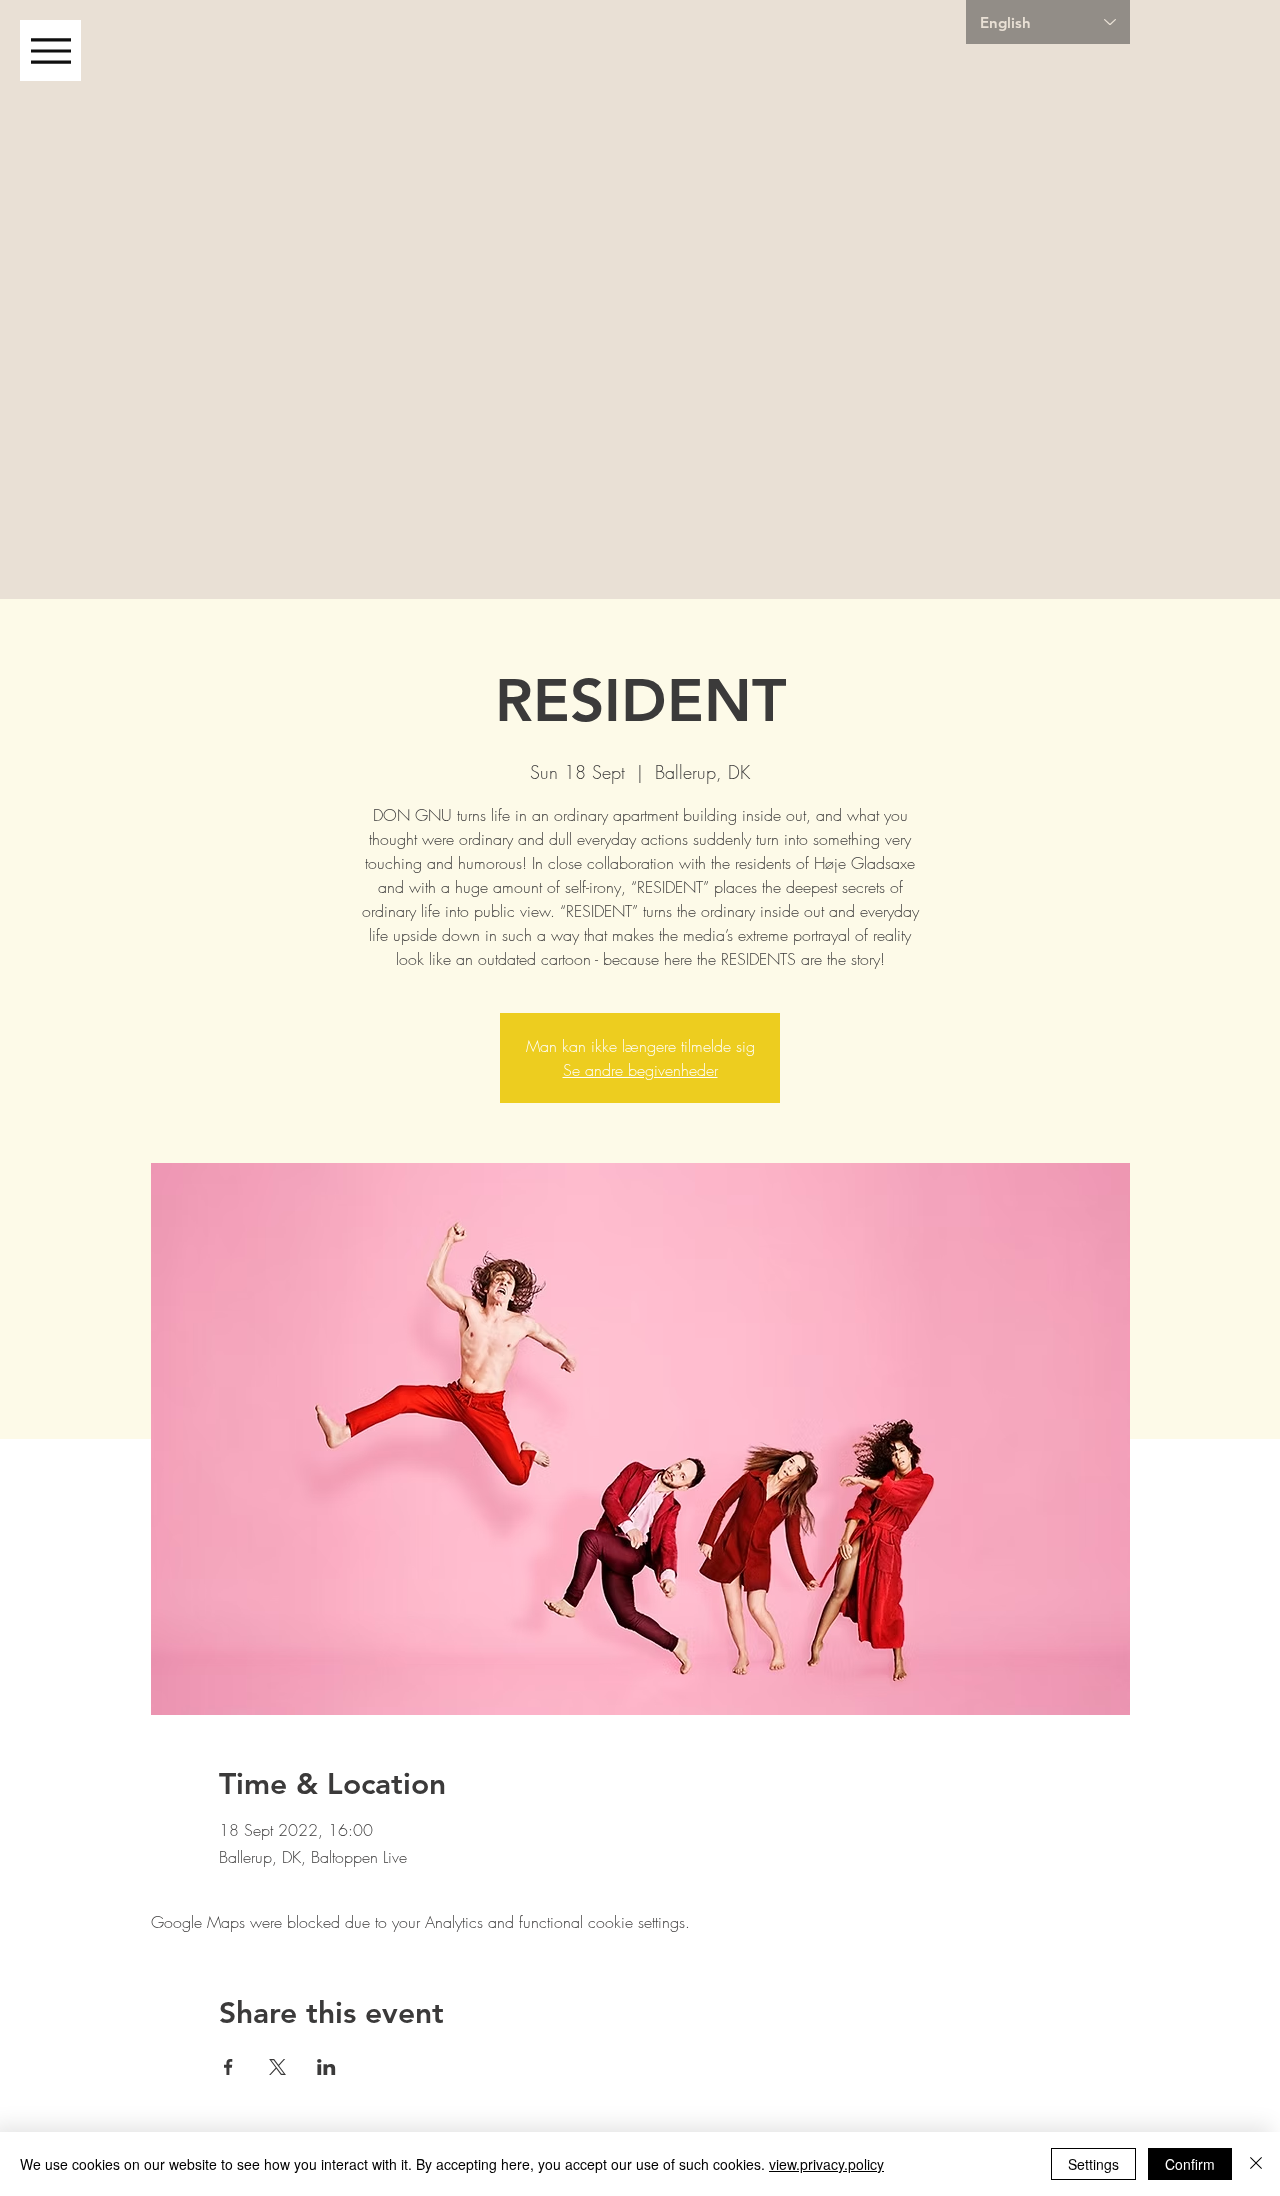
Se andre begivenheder (640, 1070)
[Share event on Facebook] (228, 2067)
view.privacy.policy (826, 2164)
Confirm (1190, 2164)
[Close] (1256, 2164)
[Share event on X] (277, 2067)
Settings (1093, 2164)
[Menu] (50, 50)
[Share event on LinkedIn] (326, 2067)
